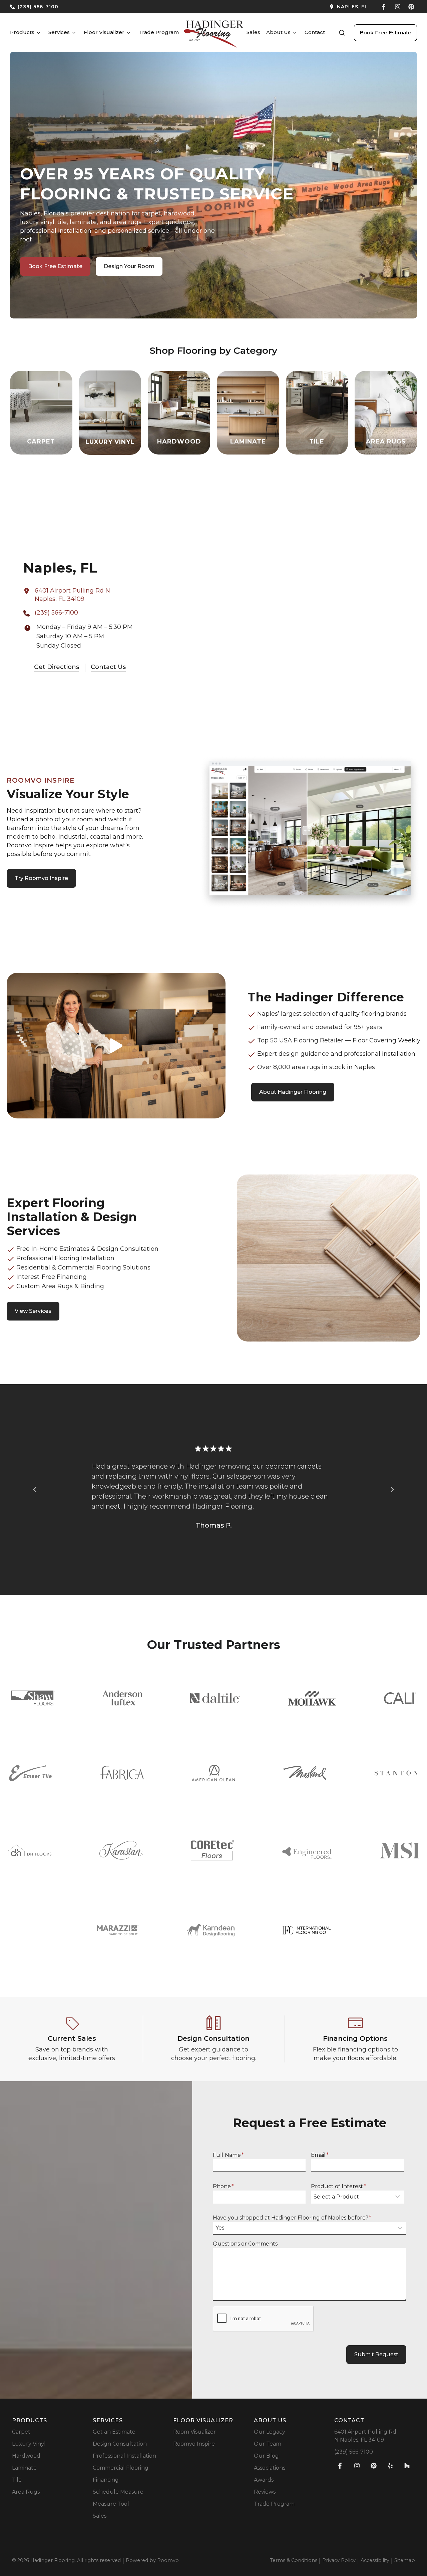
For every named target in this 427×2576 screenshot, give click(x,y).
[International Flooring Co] (307, 1930)
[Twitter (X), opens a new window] (411, 7)
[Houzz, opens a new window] (407, 2466)
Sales (253, 32)
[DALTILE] (215, 1698)
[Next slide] (392, 1490)
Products (22, 32)
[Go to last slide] (35, 1490)
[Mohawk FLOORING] (312, 1698)
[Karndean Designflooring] (210, 1930)
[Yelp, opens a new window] (390, 2466)
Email (320, 2155)
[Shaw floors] (33, 1698)
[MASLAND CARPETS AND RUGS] (305, 1773)
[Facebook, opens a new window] (384, 7)
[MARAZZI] (118, 1930)
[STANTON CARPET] (396, 1773)
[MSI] (399, 1851)
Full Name (228, 2155)
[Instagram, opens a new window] (398, 7)
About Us (278, 32)
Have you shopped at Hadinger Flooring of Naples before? (292, 2218)
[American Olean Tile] (213, 1773)
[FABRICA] (122, 1773)
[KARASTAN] (121, 1850)
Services (59, 32)
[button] (342, 33)
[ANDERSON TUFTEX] (122, 1698)
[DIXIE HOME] (30, 1850)
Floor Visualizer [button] (104, 32)
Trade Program (159, 32)
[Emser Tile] (31, 1773)
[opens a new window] (293, 7)
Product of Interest (338, 2186)
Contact (315, 32)
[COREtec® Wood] (212, 1850)
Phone (223, 2186)
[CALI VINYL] (400, 1698)
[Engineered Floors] (307, 1850)
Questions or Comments (245, 2244)
